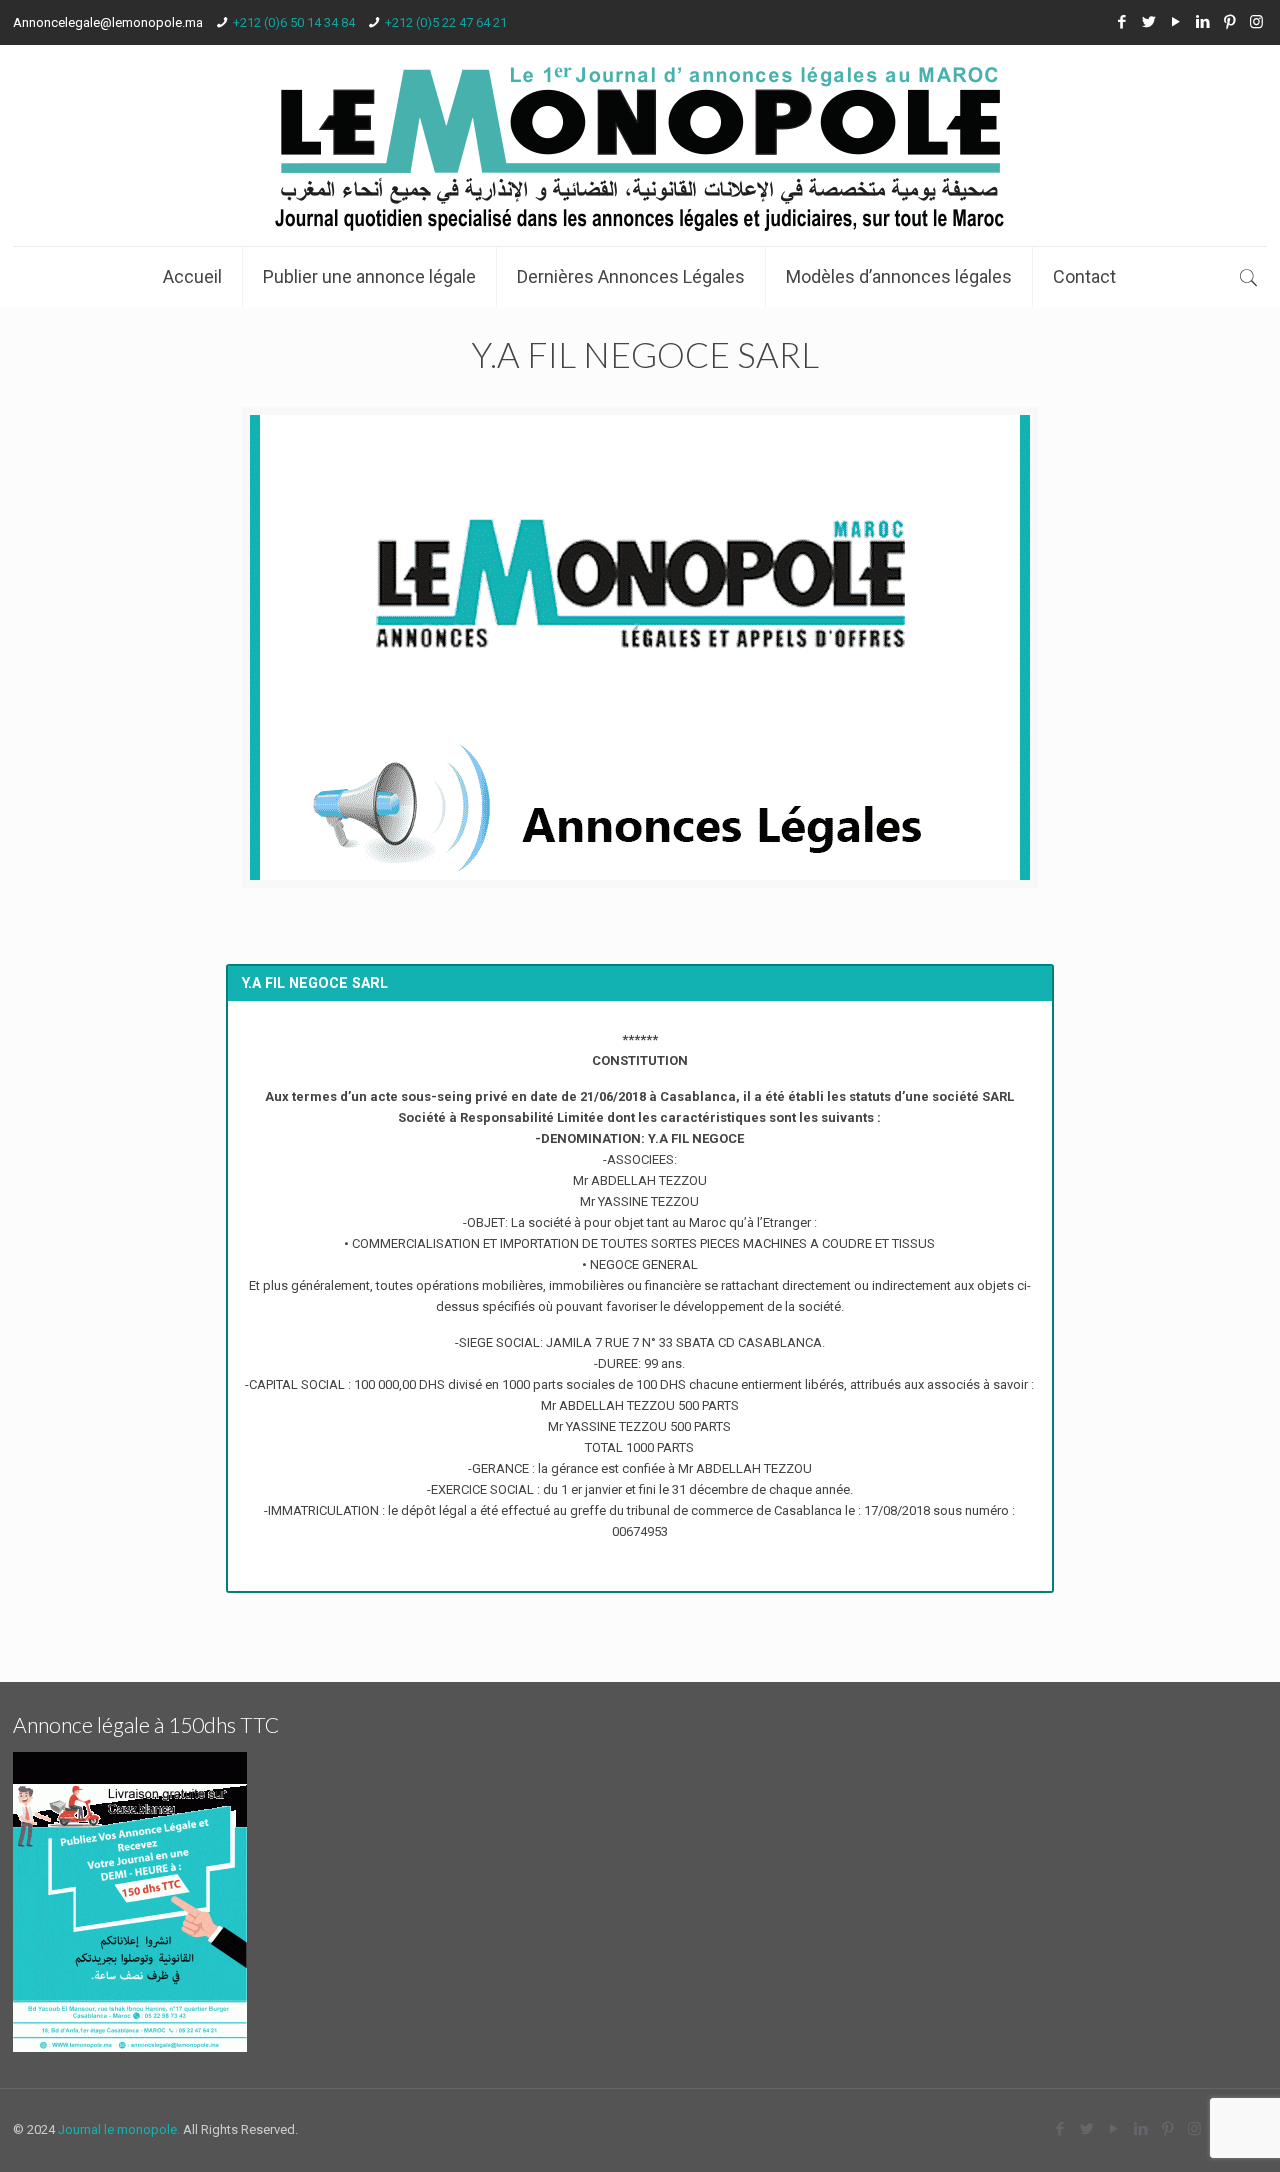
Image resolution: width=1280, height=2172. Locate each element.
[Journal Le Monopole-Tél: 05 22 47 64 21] (639, 145)
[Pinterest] (1229, 22)
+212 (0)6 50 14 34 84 (294, 22)
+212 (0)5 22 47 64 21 (446, 22)
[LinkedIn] (1202, 22)
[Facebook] (1121, 22)
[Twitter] (1148, 22)
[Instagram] (1256, 22)
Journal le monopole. (119, 2129)
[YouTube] (1175, 22)
